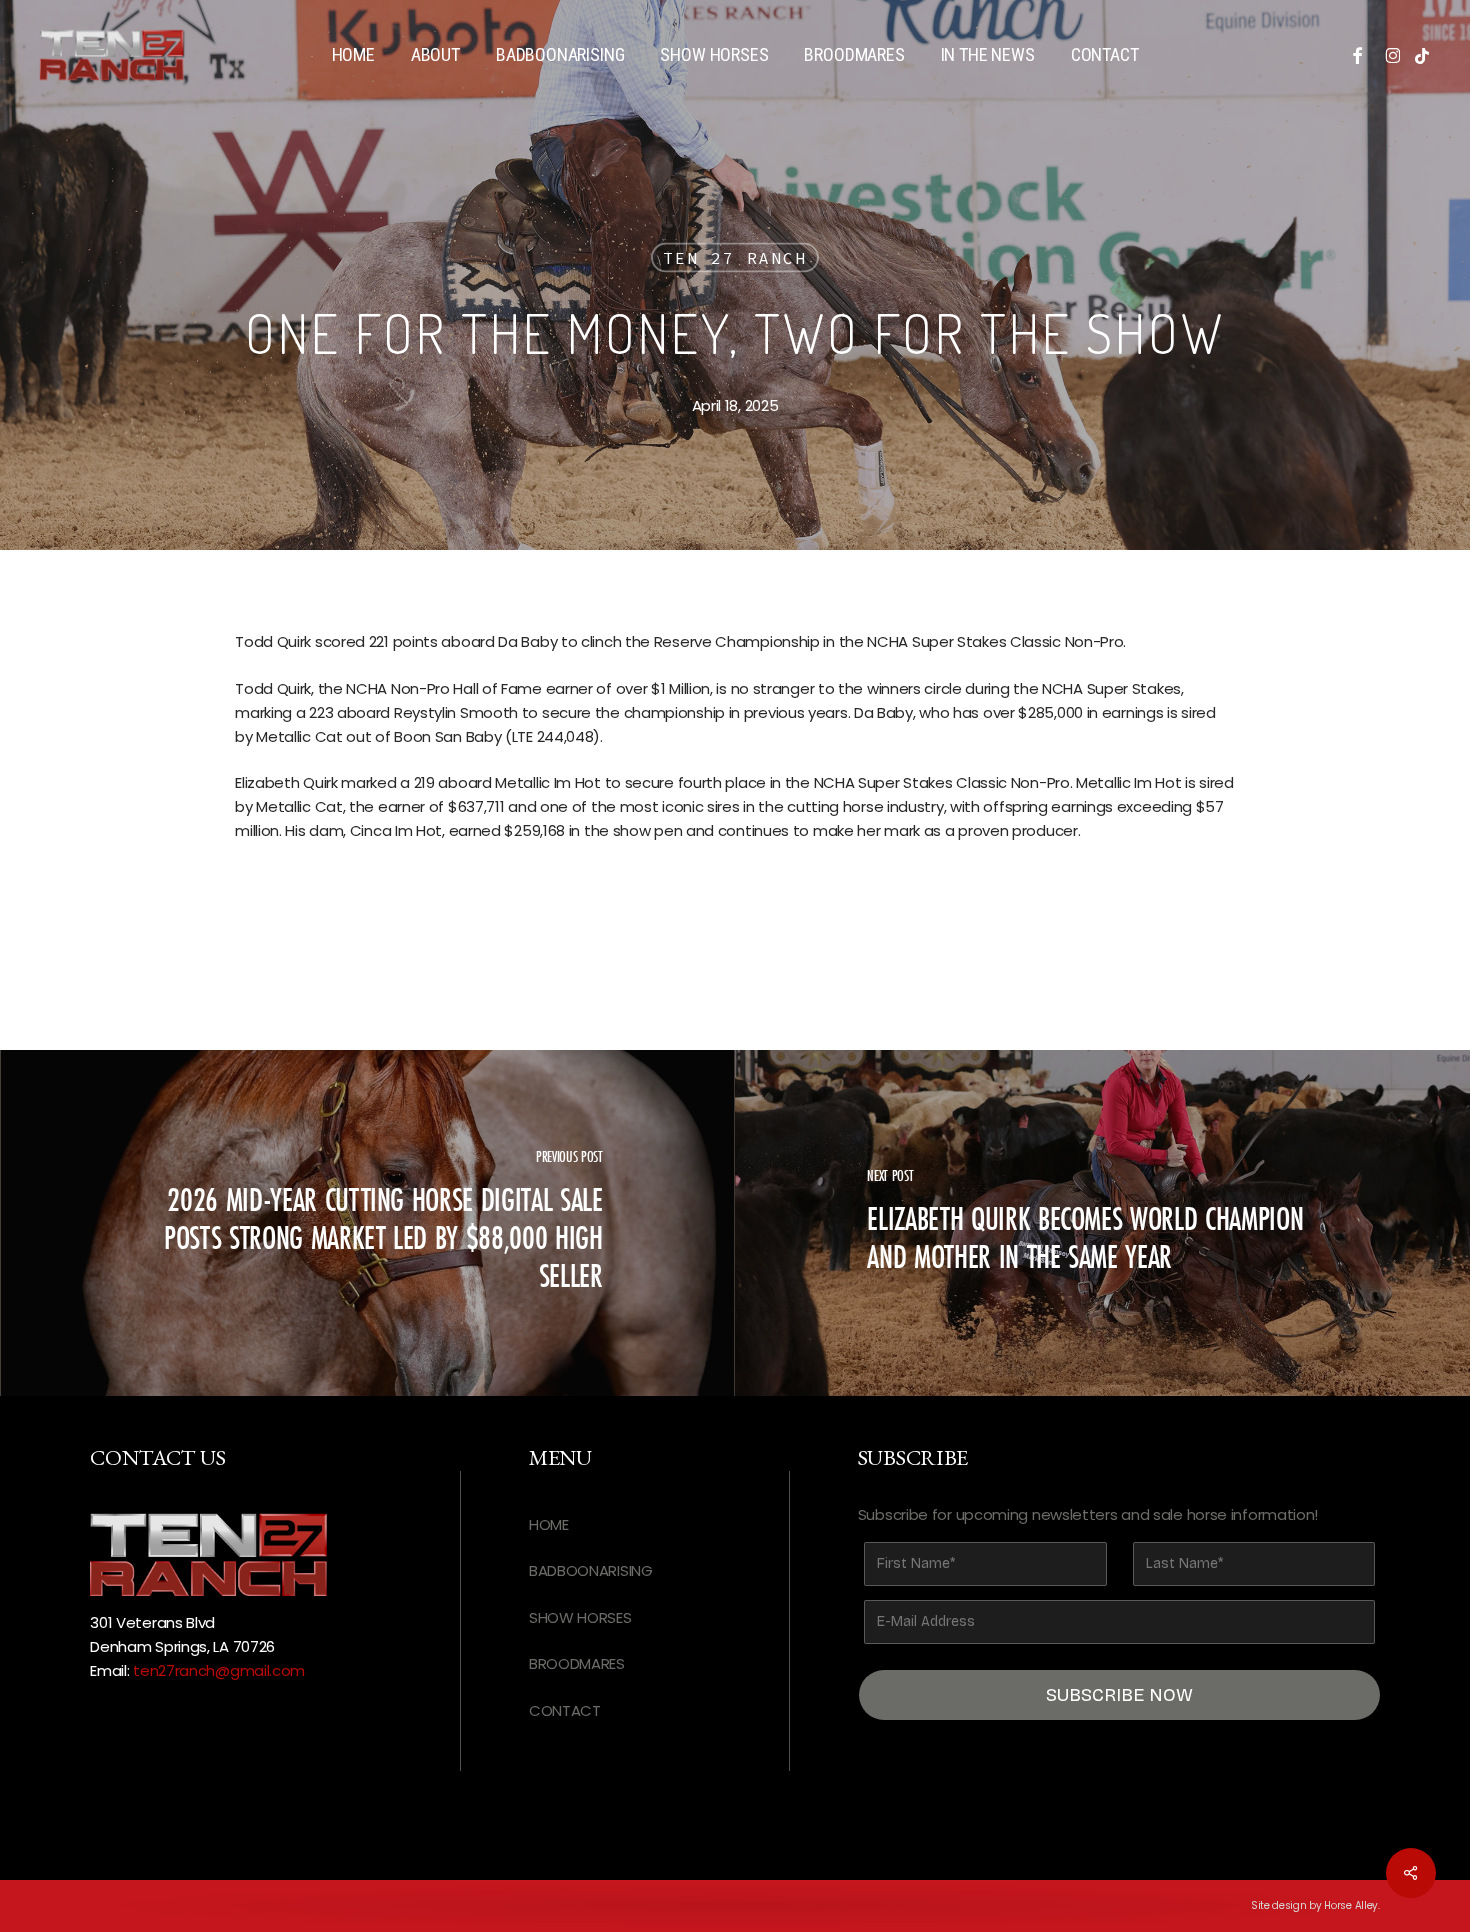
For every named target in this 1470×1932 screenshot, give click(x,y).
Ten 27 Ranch (735, 258)
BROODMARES (577, 1663)
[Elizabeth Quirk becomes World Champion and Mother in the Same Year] (1102, 1223)
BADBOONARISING (591, 1570)
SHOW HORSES (580, 1617)
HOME (549, 1524)
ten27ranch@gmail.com (219, 1670)
